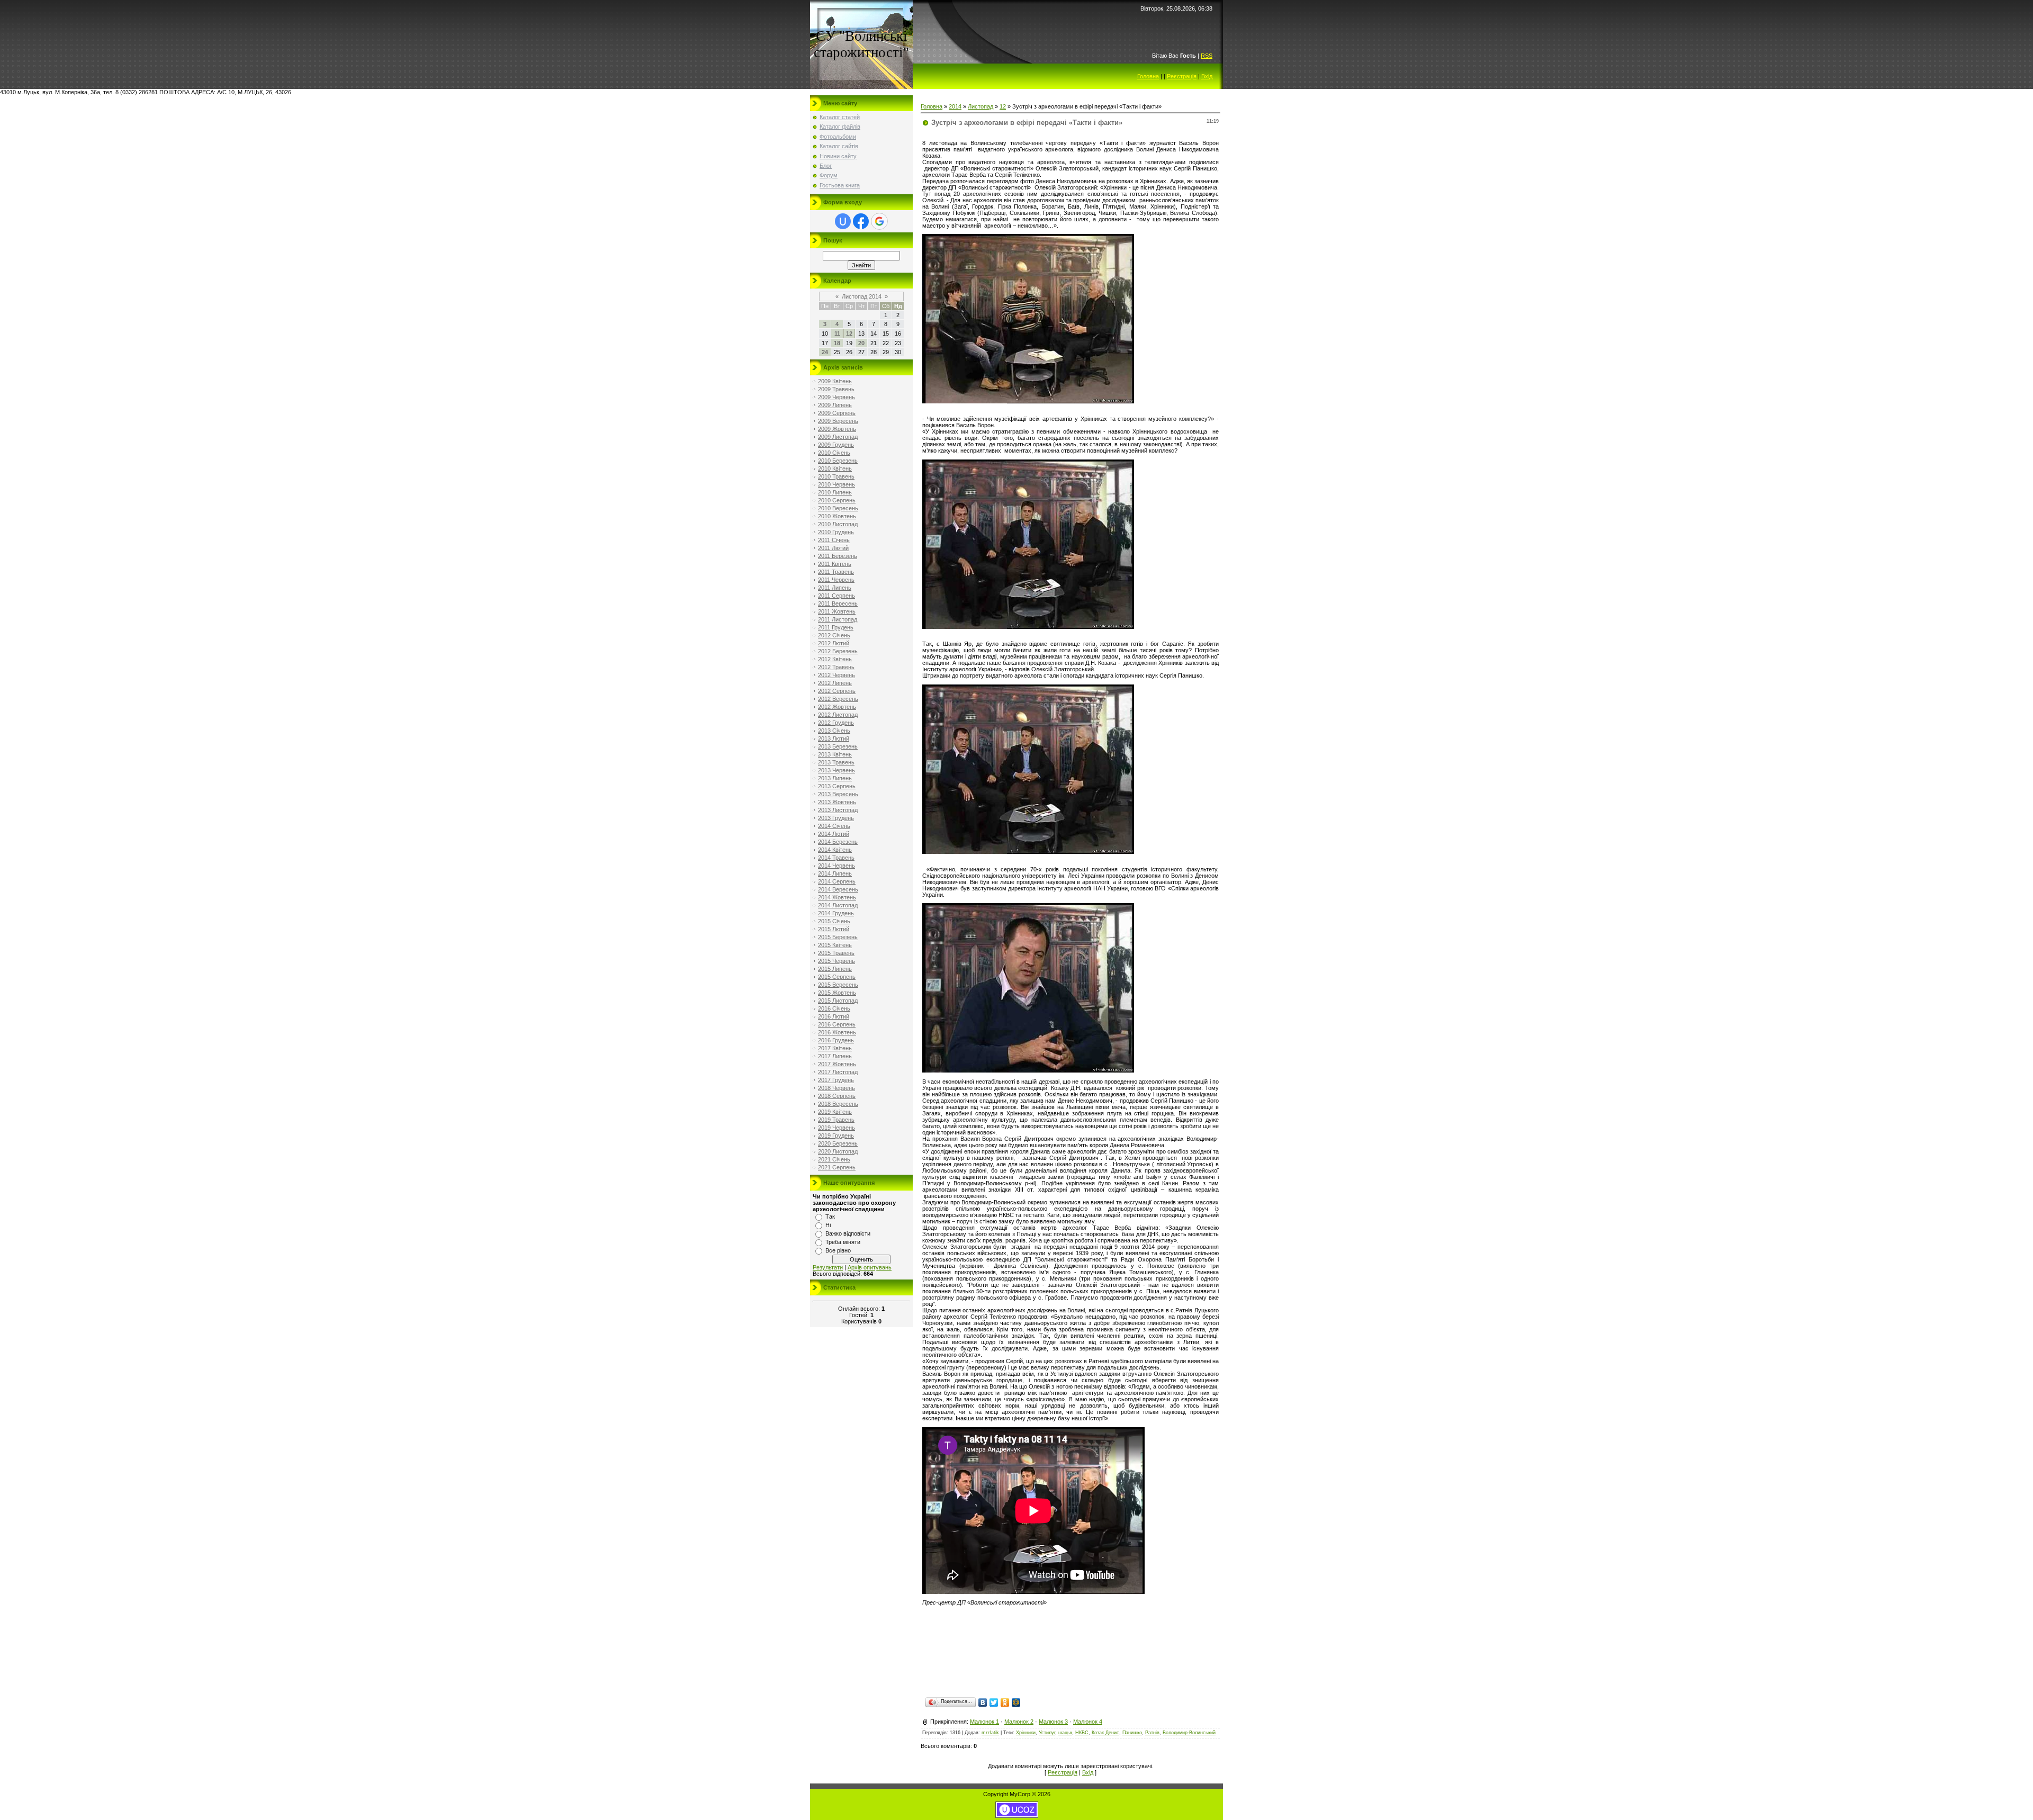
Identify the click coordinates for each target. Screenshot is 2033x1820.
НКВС (1082, 1733)
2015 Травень (836, 953)
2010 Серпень (837, 500)
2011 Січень (834, 540)
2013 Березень (838, 746)
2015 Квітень (835, 945)
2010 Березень (838, 461)
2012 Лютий (834, 643)
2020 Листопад (838, 1151)
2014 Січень (834, 826)
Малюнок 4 (1088, 1722)
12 (849, 334)
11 (837, 334)
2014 (955, 106)
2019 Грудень (836, 1136)
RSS (1207, 56)
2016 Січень (834, 1008)
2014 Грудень (836, 913)
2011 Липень (835, 588)
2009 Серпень (837, 413)
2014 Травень (836, 858)
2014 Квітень (835, 850)
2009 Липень (835, 405)
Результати (828, 1267)
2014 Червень (836, 866)
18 (837, 343)
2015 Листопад (838, 1001)
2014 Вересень (838, 889)
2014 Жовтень (837, 897)
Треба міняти (843, 1242)
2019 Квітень (835, 1112)
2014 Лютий (834, 834)
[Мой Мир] (1016, 1702)
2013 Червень (836, 770)
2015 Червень (836, 961)
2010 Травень (836, 476)
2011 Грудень (836, 627)
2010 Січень (834, 453)
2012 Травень (836, 667)
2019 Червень (836, 1128)
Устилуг (1047, 1733)
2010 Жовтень (837, 516)
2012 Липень (835, 683)
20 (861, 343)
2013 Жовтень (837, 802)
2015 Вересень (838, 985)
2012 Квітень (835, 659)
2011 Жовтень (837, 611)
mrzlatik (990, 1733)
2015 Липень (835, 969)
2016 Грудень (836, 1040)
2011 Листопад (838, 619)
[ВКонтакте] (983, 1702)
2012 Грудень (836, 723)
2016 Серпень (837, 1024)
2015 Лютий (834, 929)
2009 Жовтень (837, 429)
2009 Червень (836, 397)
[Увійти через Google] (879, 221)
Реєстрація (1182, 76)
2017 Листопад (838, 1072)
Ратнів (1152, 1733)
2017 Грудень (836, 1080)
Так (830, 1217)
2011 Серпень (836, 596)
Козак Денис (1105, 1733)
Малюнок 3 (1053, 1722)
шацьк (1065, 1733)
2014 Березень (838, 842)
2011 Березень (838, 556)
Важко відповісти (848, 1233)
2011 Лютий (833, 548)
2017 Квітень (835, 1048)
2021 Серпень (837, 1167)
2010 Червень (836, 484)
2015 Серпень (837, 977)
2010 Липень (835, 492)
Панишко (1132, 1733)
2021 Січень (834, 1159)
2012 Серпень (837, 691)
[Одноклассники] (1005, 1702)
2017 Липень (835, 1056)
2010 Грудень (836, 532)
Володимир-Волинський (1189, 1733)
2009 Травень (836, 389)
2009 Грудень (836, 445)
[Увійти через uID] (843, 221)
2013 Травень (836, 762)
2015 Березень (838, 937)
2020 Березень (838, 1143)
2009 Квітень (835, 381)
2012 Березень (838, 651)
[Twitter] (994, 1702)
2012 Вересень (838, 699)
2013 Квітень (835, 754)
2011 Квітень (835, 564)
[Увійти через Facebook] (861, 221)
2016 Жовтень (837, 1032)
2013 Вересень (838, 794)
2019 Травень (836, 1120)
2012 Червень (836, 675)
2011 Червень (836, 580)
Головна (1148, 76)
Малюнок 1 (984, 1722)
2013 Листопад (838, 810)
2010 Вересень (838, 508)
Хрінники (1026, 1733)
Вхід (1207, 76)
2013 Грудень (836, 818)
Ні (828, 1225)
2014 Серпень (837, 881)
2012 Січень (834, 635)
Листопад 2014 (862, 296)
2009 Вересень (838, 421)
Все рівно (838, 1250)
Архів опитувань (870, 1267)
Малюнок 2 (1019, 1722)
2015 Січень (834, 921)
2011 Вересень (838, 603)
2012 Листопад (838, 715)
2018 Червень (836, 1088)
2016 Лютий (834, 1016)
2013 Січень (834, 731)
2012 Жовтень (837, 707)
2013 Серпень (837, 786)
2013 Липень (835, 778)
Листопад (980, 106)
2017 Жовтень (837, 1064)
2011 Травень (836, 572)
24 (825, 352)
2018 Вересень (838, 1104)
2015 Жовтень (837, 993)
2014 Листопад (838, 905)
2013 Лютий (834, 738)
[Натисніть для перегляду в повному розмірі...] (1028, 401)
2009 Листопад (838, 437)
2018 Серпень (837, 1096)
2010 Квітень (835, 468)
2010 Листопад (838, 524)
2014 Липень (835, 873)
